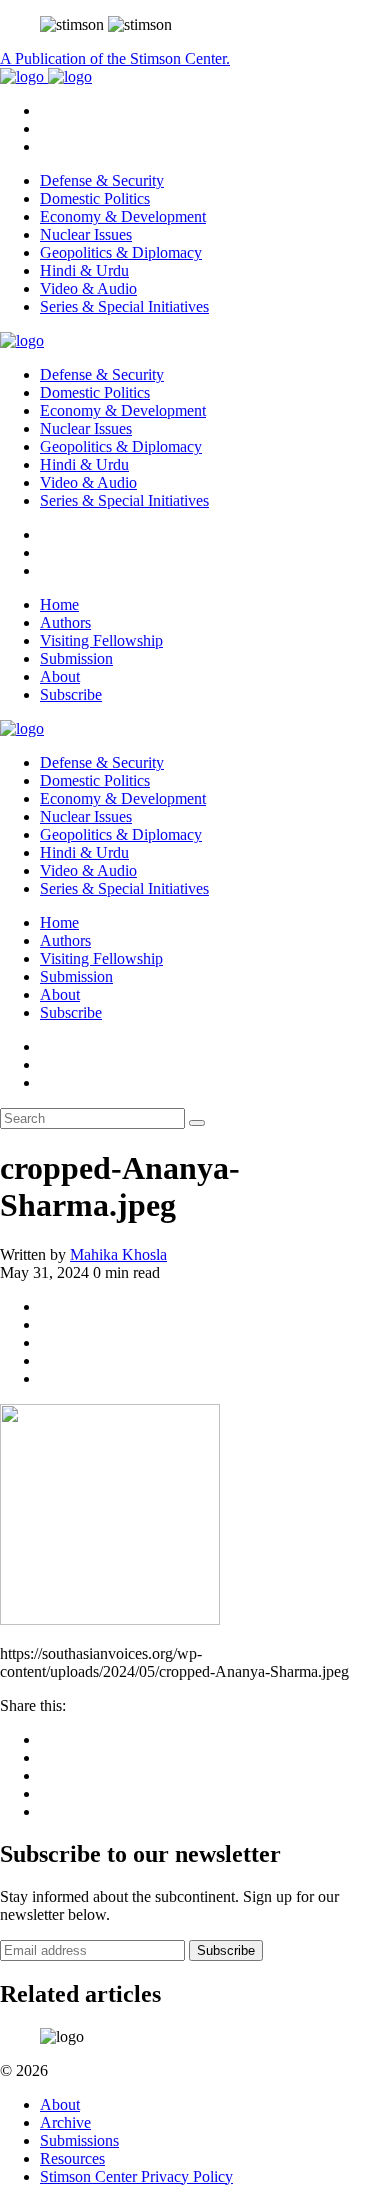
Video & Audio (88, 288)
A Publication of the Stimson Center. (115, 58)
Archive (65, 2122)
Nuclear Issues (86, 234)
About (60, 676)
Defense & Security (102, 180)
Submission (76, 658)
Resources (72, 2158)
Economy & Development (123, 216)
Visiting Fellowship (101, 640)
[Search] (197, 1123)
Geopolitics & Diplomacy (121, 252)
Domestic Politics (95, 198)
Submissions (79, 2140)
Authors (65, 622)
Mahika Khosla (118, 1254)
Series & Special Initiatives (124, 306)
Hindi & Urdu (84, 270)
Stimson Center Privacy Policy (136, 2176)
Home (59, 604)
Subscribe (71, 694)
